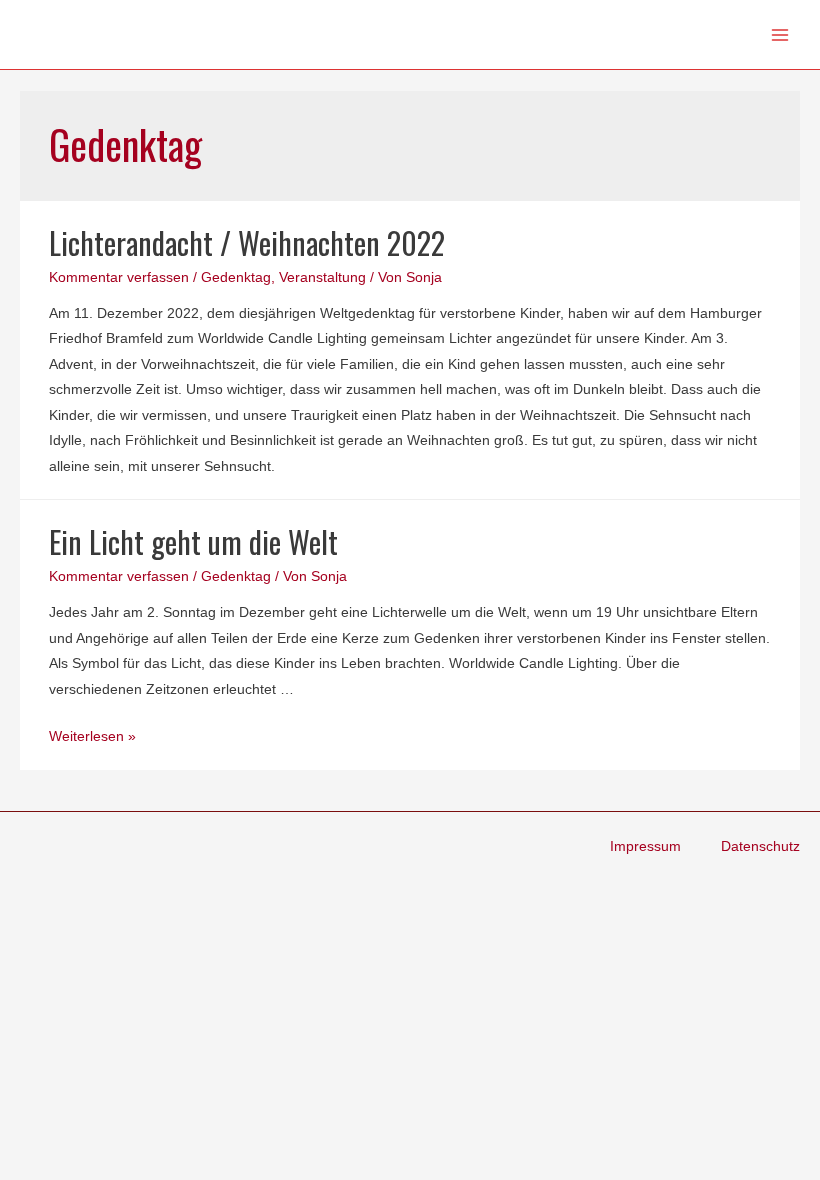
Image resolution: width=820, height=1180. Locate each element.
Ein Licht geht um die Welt (193, 541)
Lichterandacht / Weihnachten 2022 (247, 242)
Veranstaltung (322, 277)
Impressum (645, 846)
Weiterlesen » (92, 736)
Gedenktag (236, 277)
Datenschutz (760, 846)
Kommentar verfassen (119, 277)
